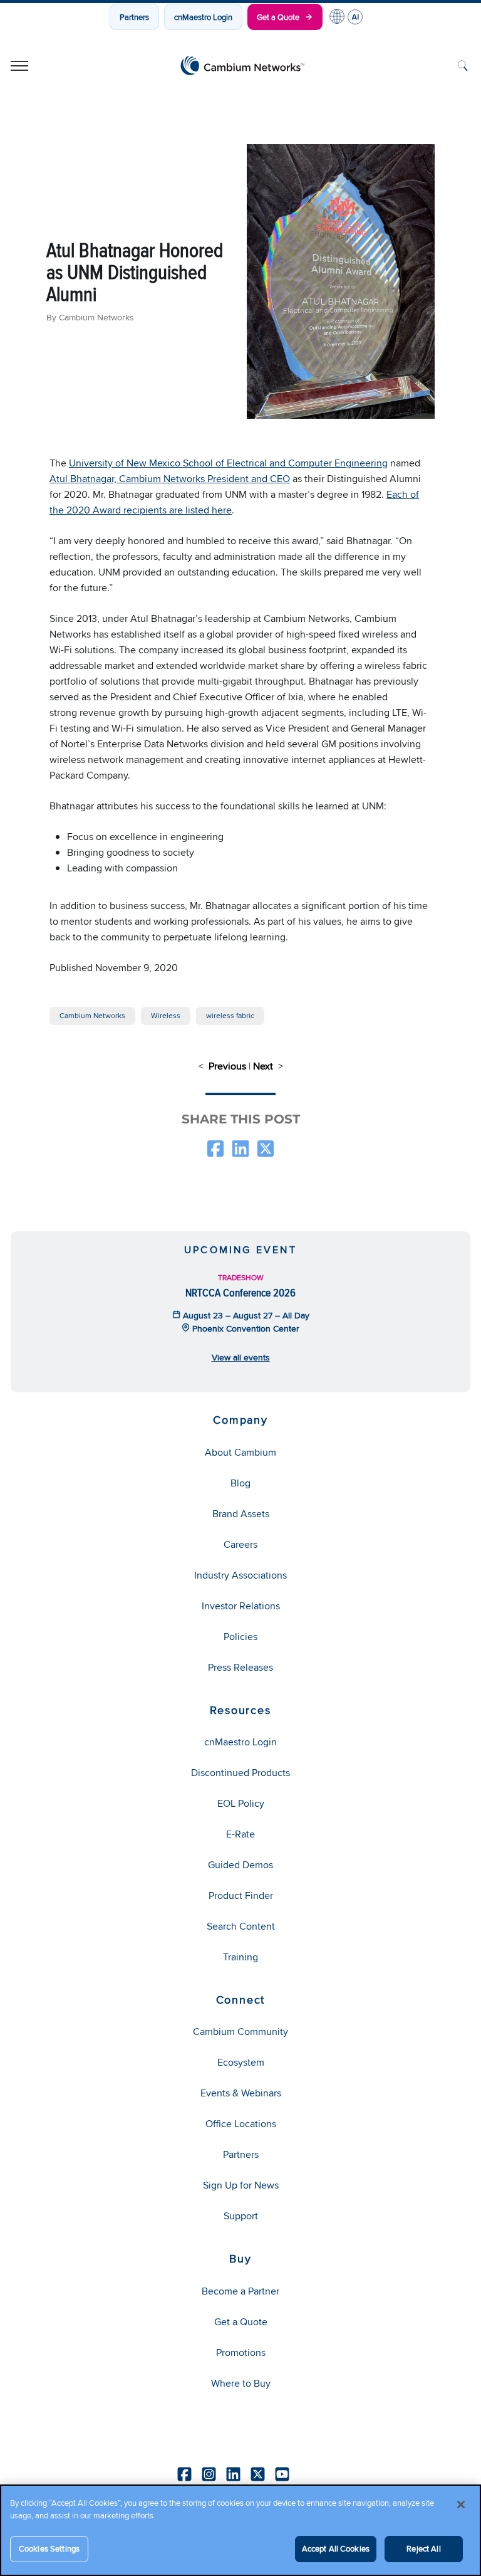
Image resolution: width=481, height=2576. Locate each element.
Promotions (241, 2353)
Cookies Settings (49, 2548)
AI (355, 17)
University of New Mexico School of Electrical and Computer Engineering (228, 463)
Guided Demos (240, 1865)
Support (241, 2216)
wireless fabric (230, 1015)
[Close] (461, 2505)
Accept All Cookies (336, 2548)
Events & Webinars (241, 2093)
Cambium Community (240, 2032)
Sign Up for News (241, 2185)
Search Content (241, 1926)
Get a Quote (278, 17)
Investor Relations (241, 1606)
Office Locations (241, 2124)
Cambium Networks (92, 1015)
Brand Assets (241, 1514)
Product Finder (241, 1895)
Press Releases (240, 1667)
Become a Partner (240, 2291)
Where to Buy (241, 2383)
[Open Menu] (19, 66)
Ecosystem (241, 2062)
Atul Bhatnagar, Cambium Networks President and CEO (170, 479)
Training (240, 1957)
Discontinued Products (240, 1773)
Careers (240, 1544)
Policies (240, 1637)
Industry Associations (240, 1575)
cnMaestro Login (203, 17)
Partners (134, 17)
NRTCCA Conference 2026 (240, 1292)
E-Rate (240, 1834)
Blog (240, 1483)
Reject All (423, 2548)
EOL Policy (241, 1803)
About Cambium (240, 1452)
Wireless (166, 1015)
